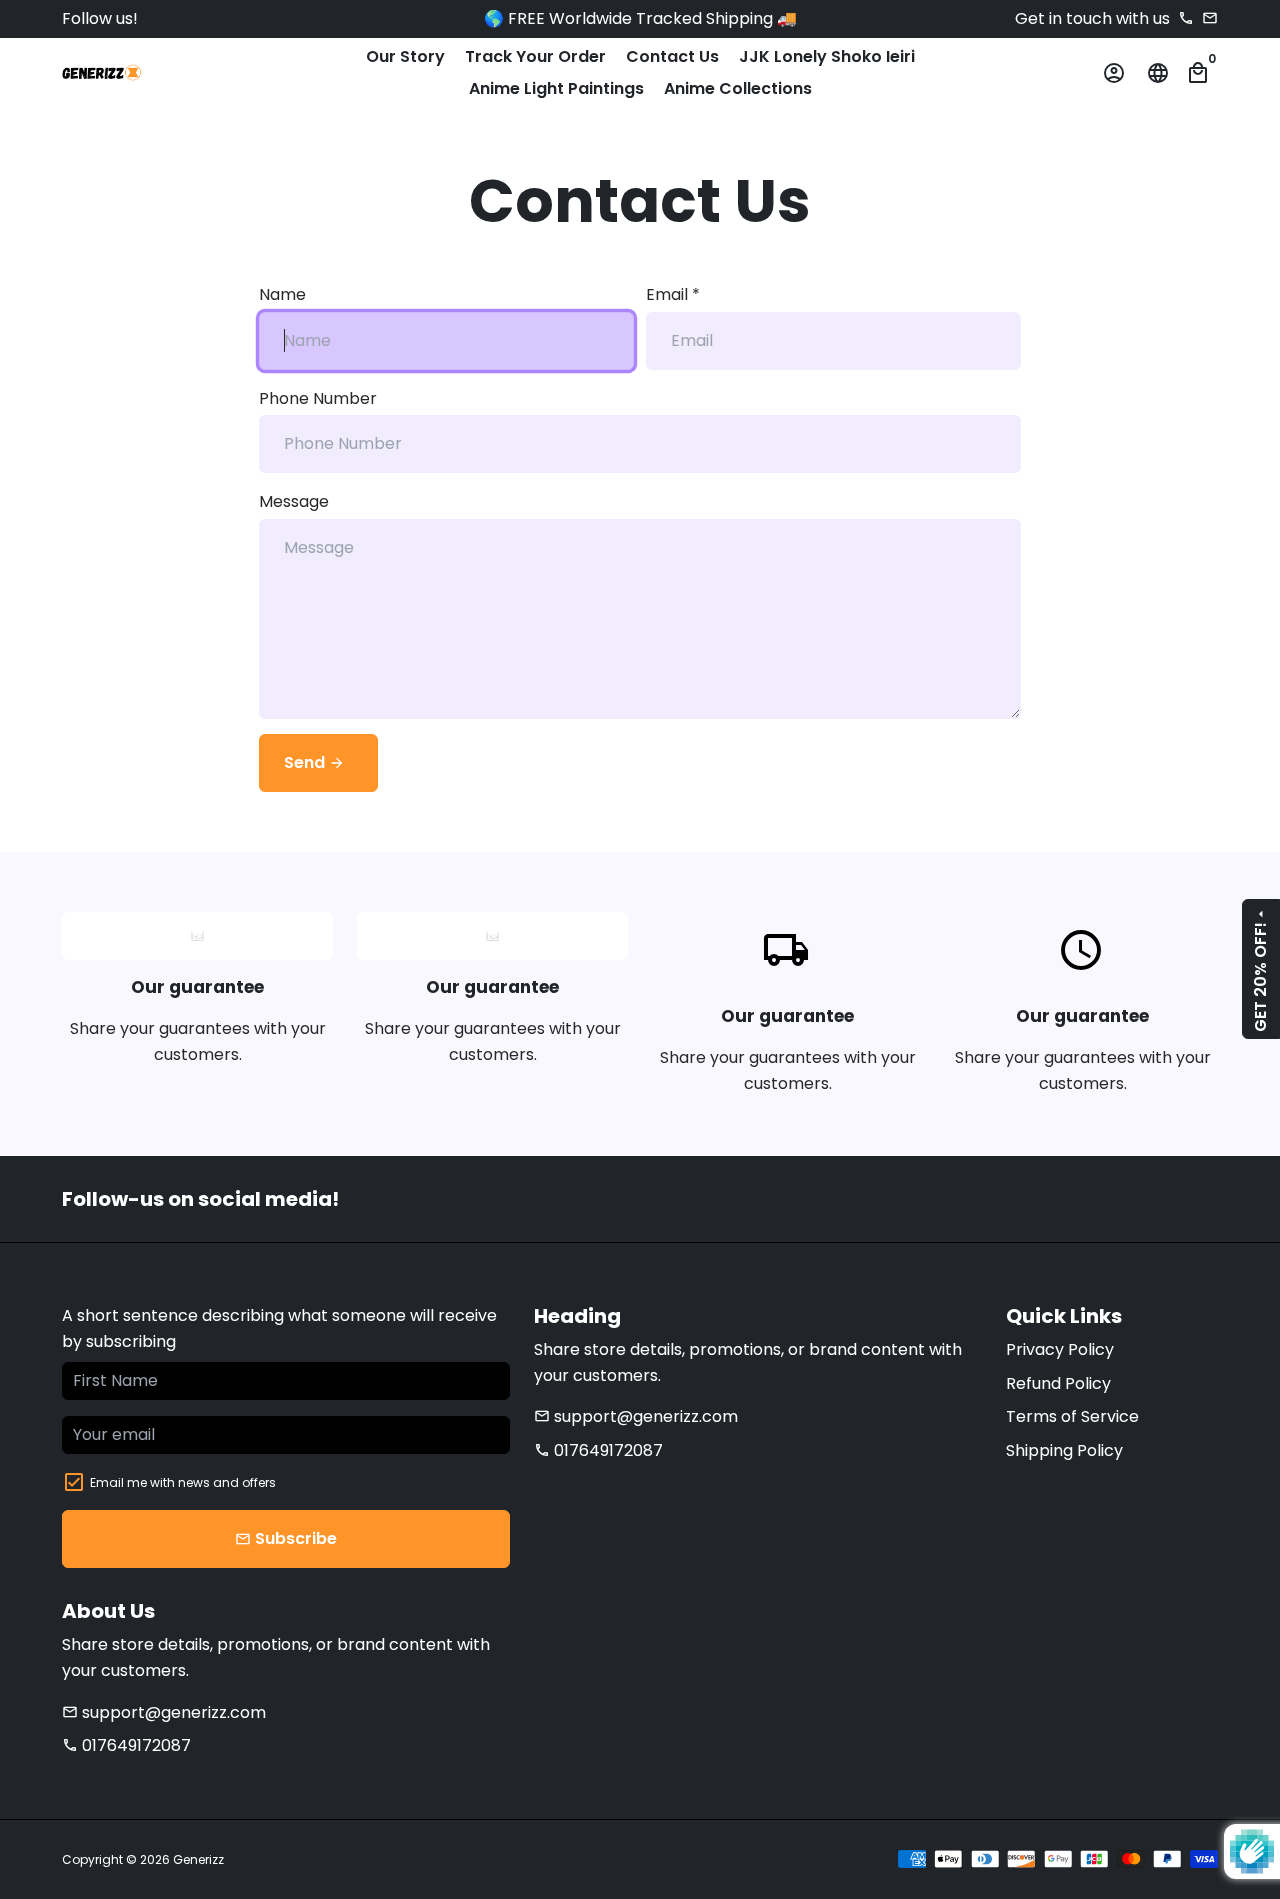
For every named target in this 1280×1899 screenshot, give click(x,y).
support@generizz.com (636, 1416)
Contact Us (672, 56)
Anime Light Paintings (556, 88)
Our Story (405, 56)
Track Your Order (535, 56)
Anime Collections (738, 88)
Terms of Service (1072, 1416)
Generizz (198, 1859)
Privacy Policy (1060, 1349)
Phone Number (318, 398)
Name (282, 294)
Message (294, 501)
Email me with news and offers (183, 1482)
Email (673, 294)
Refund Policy (1058, 1383)
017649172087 (598, 1450)
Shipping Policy (1064, 1450)
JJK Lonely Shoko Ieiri (827, 56)
